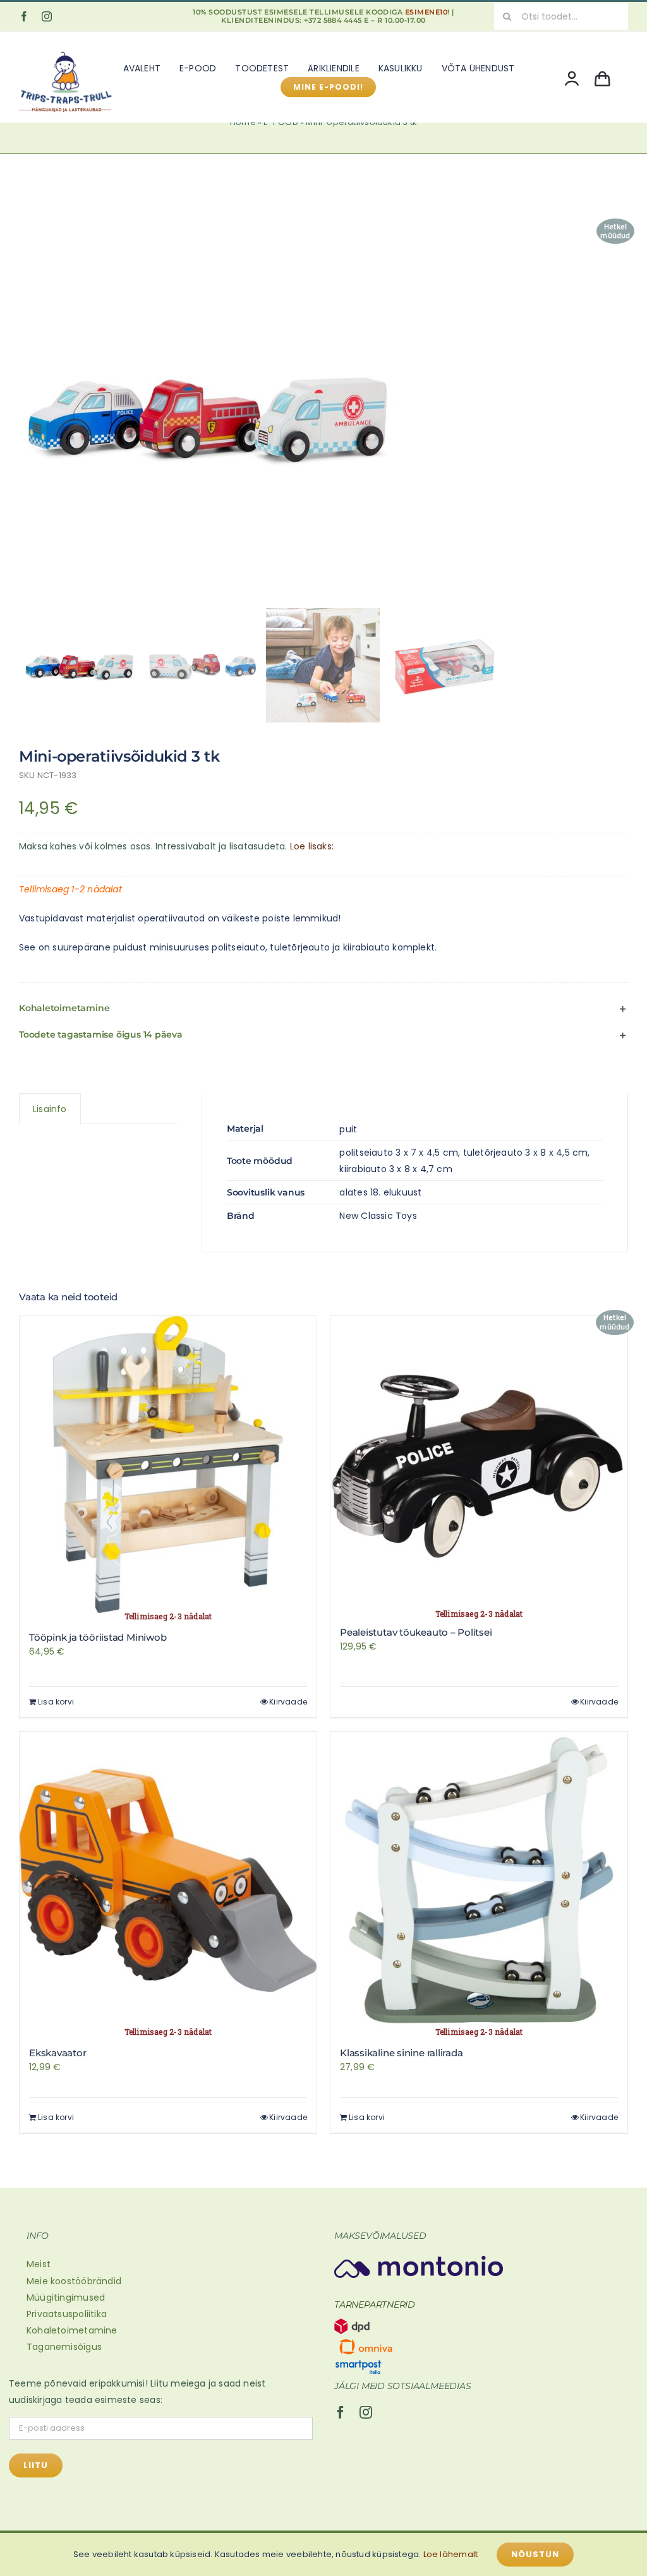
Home (243, 122)
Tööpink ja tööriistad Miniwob (98, 1637)
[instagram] (47, 16)
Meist (39, 2264)
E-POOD (281, 122)
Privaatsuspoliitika (67, 2314)
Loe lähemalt (451, 2554)
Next (619, 414)
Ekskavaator (58, 2053)
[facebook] (24, 16)
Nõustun (535, 2554)
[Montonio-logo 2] (419, 2260)
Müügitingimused (66, 2297)
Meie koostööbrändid (74, 2281)
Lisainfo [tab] (50, 1109)
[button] (323, 1009)
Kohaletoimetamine (72, 2330)
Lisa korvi (56, 1702)
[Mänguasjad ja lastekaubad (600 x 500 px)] (66, 49)
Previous (28, 414)
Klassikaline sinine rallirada (401, 2053)
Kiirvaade (288, 1702)
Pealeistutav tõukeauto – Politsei (416, 1632)
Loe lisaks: (312, 846)
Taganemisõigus (64, 2347)
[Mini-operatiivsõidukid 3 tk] (323, 414)
